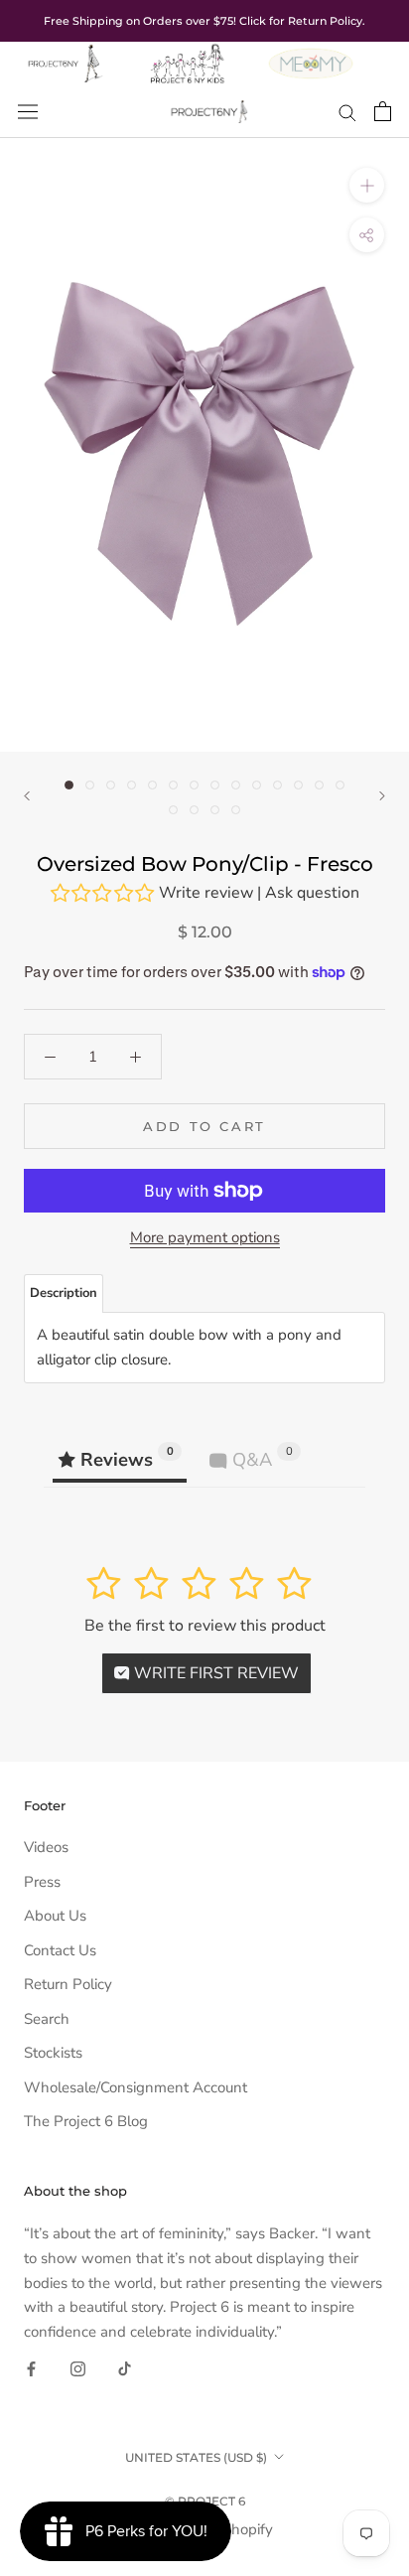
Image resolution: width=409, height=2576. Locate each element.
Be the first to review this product (205, 1626)
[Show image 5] (152, 785)
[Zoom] (367, 185)
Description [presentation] (64, 1293)
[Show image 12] (298, 785)
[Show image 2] (90, 785)
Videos (46, 1847)
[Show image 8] (215, 785)
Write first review (214, 1673)
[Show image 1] (69, 785)
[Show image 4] (132, 785)
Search (47, 2019)
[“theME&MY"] (311, 54)
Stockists (53, 2053)
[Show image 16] (194, 810)
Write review (206, 893)
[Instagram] (78, 2368)
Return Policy (68, 1984)
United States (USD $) (196, 2457)
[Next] (382, 796)
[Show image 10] (257, 785)
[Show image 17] (215, 810)
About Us (55, 1916)
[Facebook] (31, 2368)
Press (42, 1882)
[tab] (64, 1293)
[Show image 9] (236, 785)
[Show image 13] (319, 785)
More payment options (205, 1237)
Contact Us (60, 1950)
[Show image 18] (236, 810)
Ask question (312, 893)
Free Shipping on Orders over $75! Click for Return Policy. (204, 21)
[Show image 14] (340, 785)
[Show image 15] (173, 810)
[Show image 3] (111, 785)
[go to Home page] (64, 54)
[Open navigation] (28, 111)
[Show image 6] (173, 785)
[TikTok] (125, 2368)
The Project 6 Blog (86, 2121)
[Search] (347, 112)
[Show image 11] (277, 785)
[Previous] (27, 796)
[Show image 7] (194, 785)
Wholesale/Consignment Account (136, 2087)
